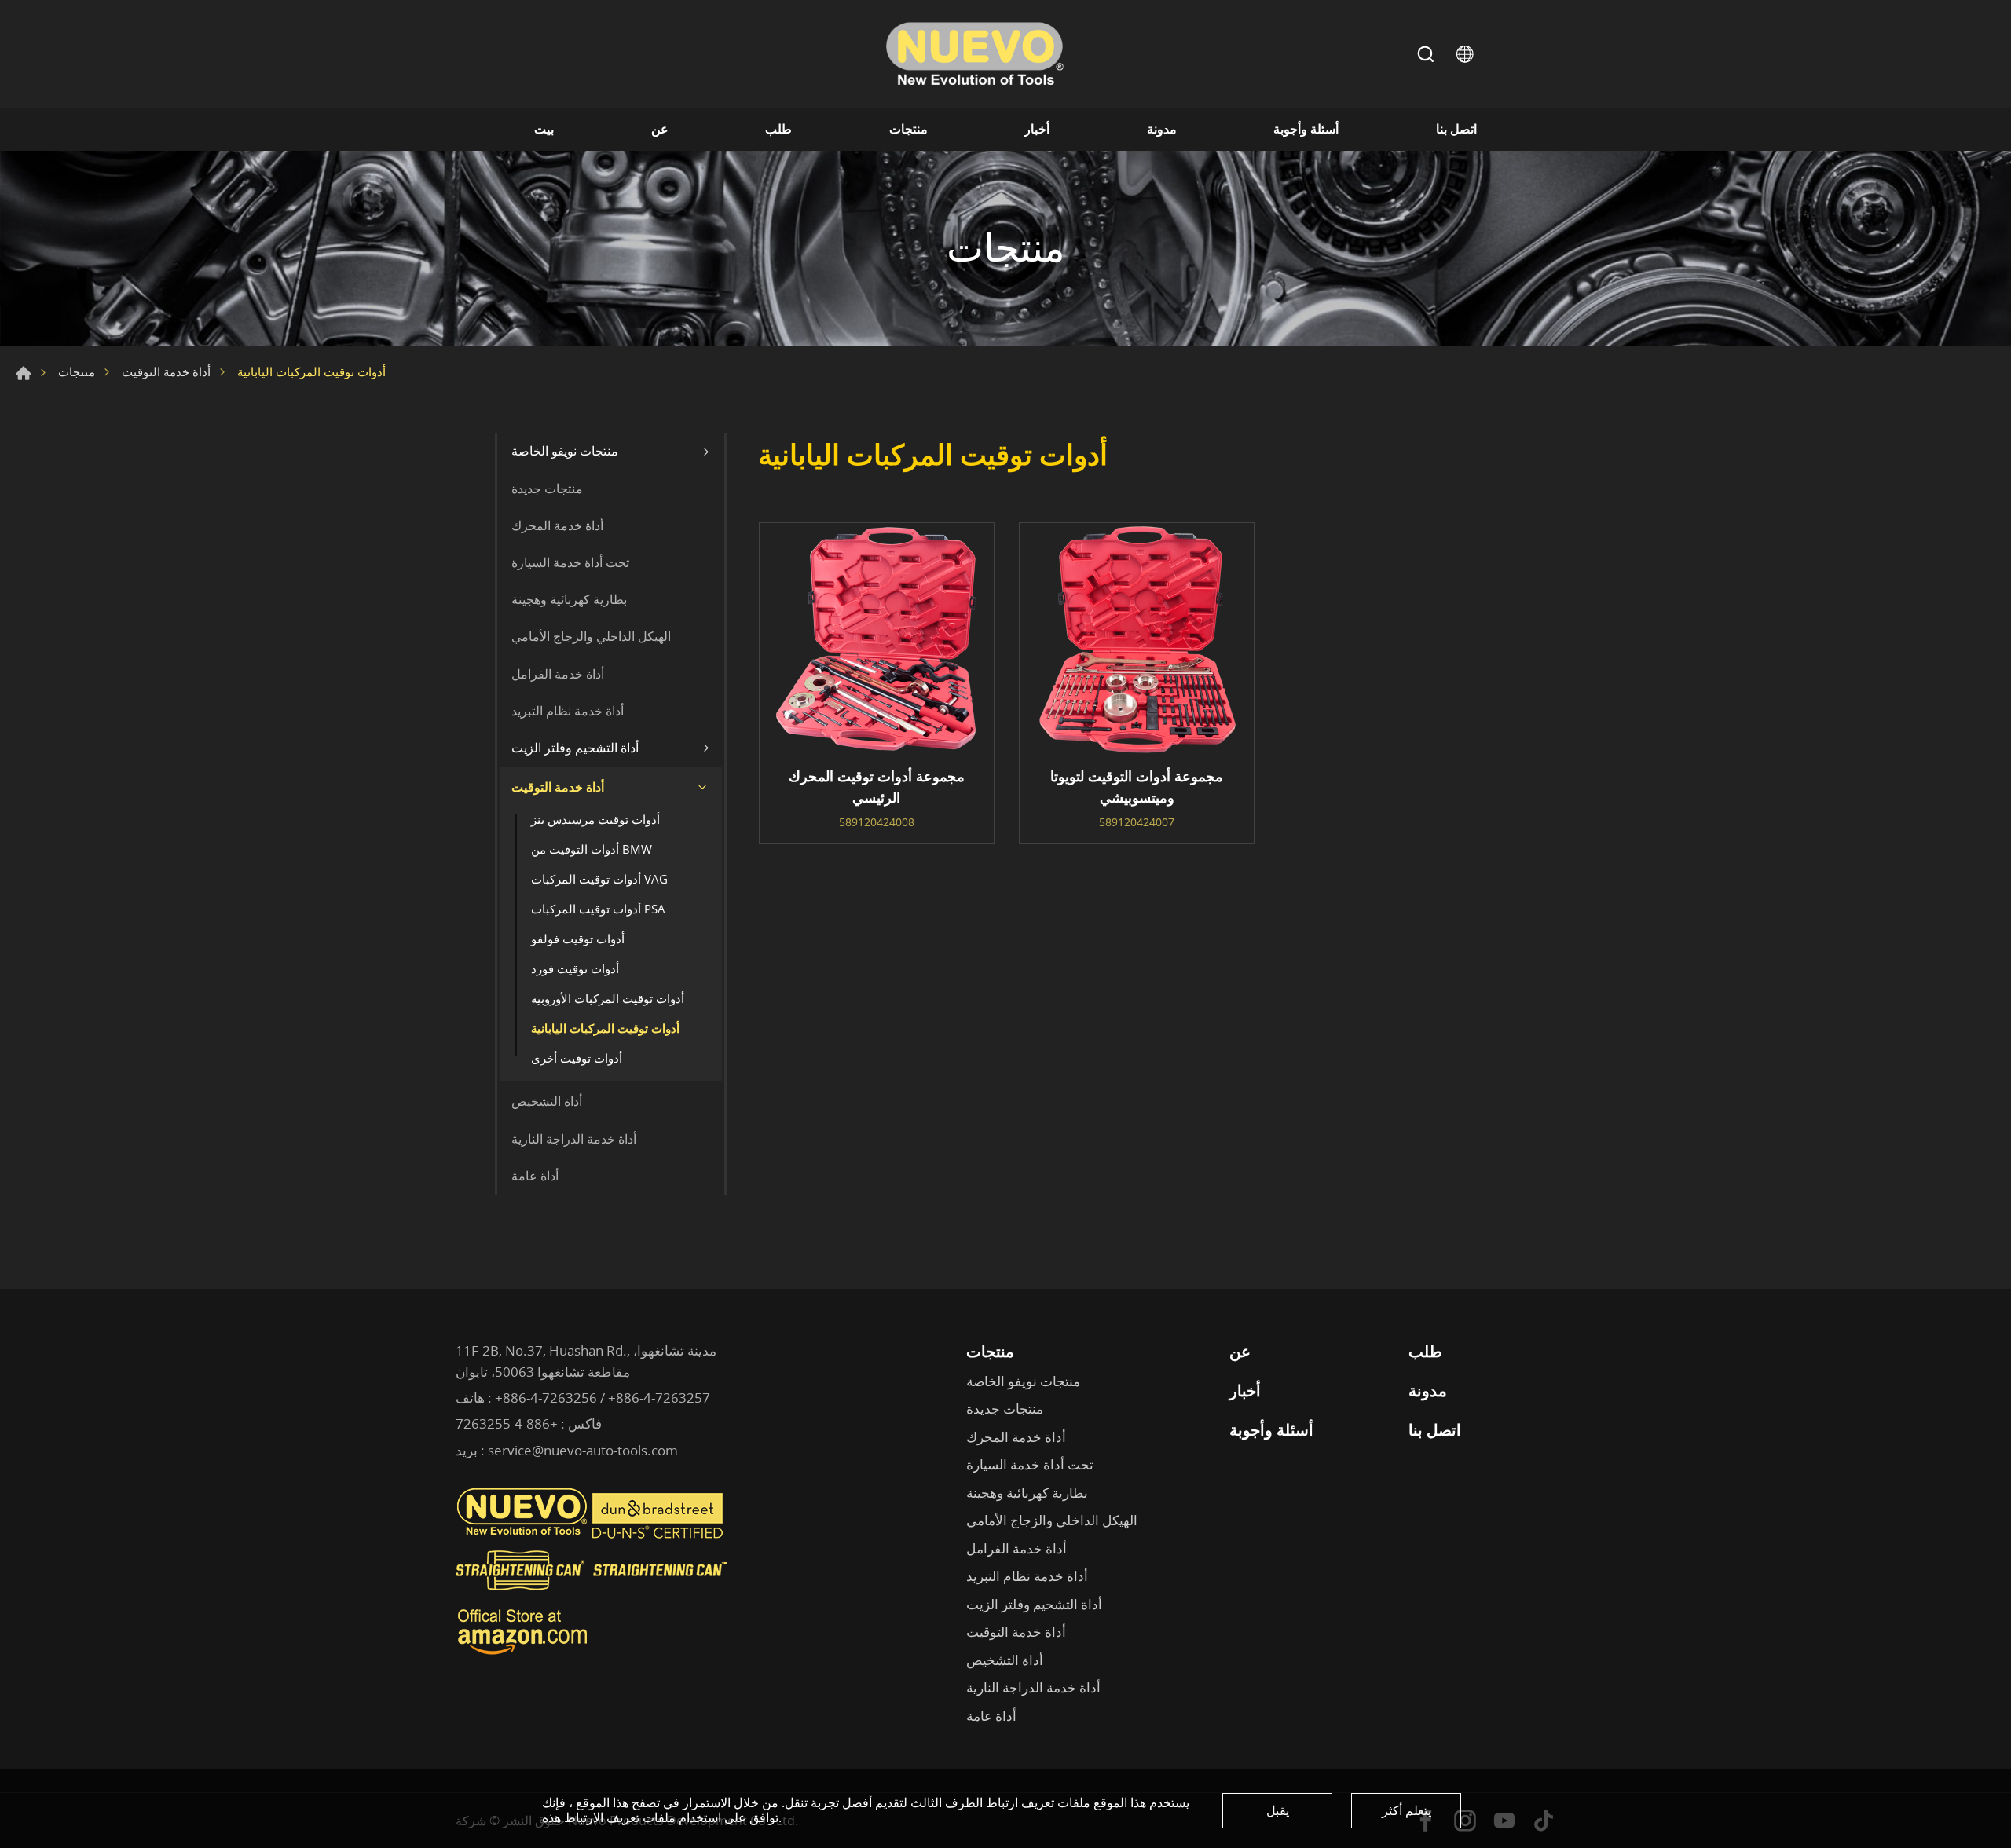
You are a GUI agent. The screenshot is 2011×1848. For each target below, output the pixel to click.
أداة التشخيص (547, 1101)
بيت (544, 129)
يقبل (1278, 1810)
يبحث (1426, 54)
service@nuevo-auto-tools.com (583, 1450)
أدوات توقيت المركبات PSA (598, 909)
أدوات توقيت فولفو (578, 939)
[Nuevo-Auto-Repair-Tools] (974, 54)
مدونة (1162, 129)
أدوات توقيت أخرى (577, 1058)
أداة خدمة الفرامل (558, 674)
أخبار (1037, 129)
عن (660, 129)
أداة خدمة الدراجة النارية (574, 1139)
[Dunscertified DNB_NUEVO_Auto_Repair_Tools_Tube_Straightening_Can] (659, 1535)
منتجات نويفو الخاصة (565, 451)
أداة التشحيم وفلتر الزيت (575, 748)
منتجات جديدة (547, 489)
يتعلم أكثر (1407, 1810)
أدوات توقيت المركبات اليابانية (605, 1028)
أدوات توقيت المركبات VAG (599, 879)
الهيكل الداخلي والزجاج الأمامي (591, 636)
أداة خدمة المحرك (557, 525)
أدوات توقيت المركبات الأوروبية (608, 998)
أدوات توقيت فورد (575, 968)
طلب (778, 129)
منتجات (908, 129)
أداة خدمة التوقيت (166, 371)
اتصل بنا (1456, 129)
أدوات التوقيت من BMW (592, 849)
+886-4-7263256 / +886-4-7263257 (603, 1398)
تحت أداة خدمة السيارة (570, 562)
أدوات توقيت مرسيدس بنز (595, 819)
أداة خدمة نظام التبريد (568, 711)
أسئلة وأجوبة (1306, 129)
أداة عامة (535, 1176)
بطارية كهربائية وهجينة (569, 599)
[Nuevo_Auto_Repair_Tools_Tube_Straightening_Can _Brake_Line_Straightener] (593, 1597)
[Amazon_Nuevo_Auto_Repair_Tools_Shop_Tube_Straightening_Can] (522, 1655)
